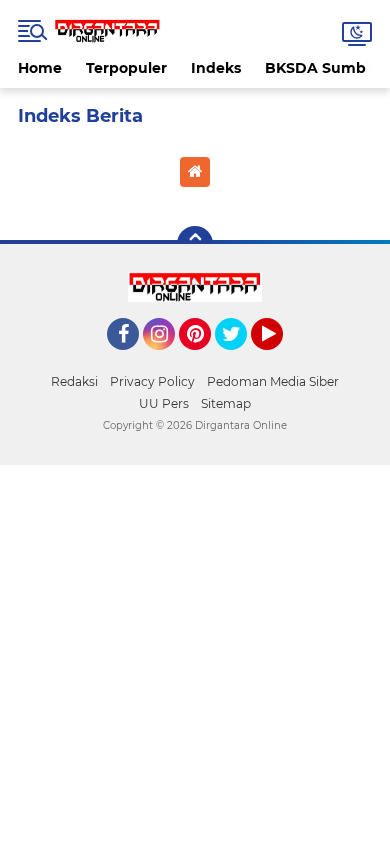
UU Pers (164, 403)
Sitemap (226, 403)
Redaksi (74, 381)
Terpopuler (126, 68)
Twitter (240, 359)
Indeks (216, 68)
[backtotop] (195, 244)
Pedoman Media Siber (273, 381)
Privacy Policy (152, 381)
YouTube (280, 359)
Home (40, 68)
